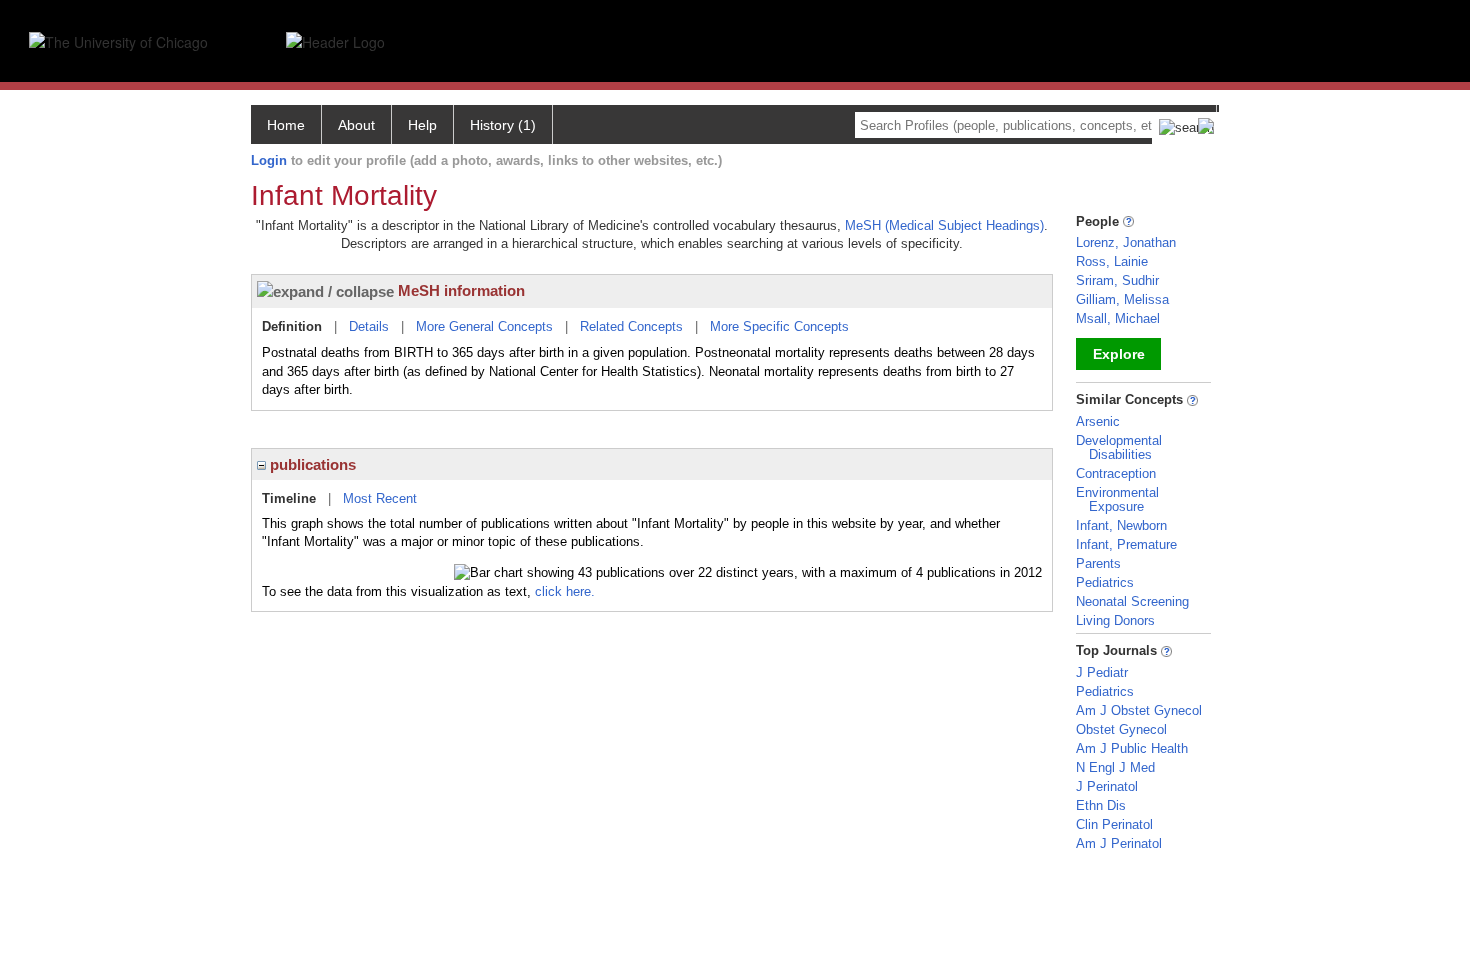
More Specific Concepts (779, 326)
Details (369, 326)
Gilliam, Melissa (1122, 299)
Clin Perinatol (1114, 824)
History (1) (503, 125)
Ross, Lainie (1112, 261)
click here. (565, 591)
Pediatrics (1105, 582)
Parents (1098, 563)
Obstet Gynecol (1121, 729)
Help (422, 125)
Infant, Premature (1126, 544)
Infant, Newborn (1121, 525)
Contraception (1116, 473)
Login (269, 160)
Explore (1119, 354)
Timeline (289, 498)
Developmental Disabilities (1119, 447)
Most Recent (380, 498)
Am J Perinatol (1119, 843)
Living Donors (1115, 620)
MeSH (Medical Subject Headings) (944, 225)
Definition (292, 326)
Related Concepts (631, 326)
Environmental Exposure (1117, 499)
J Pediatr (1102, 672)
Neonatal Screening (1132, 601)
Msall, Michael (1118, 318)
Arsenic (1098, 421)
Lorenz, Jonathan (1126, 242)
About (356, 125)
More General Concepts (484, 326)
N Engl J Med (1115, 767)
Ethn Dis (1101, 805)
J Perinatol (1107, 786)
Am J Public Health (1132, 748)
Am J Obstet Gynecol (1139, 710)
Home (286, 125)
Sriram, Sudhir (1117, 280)
